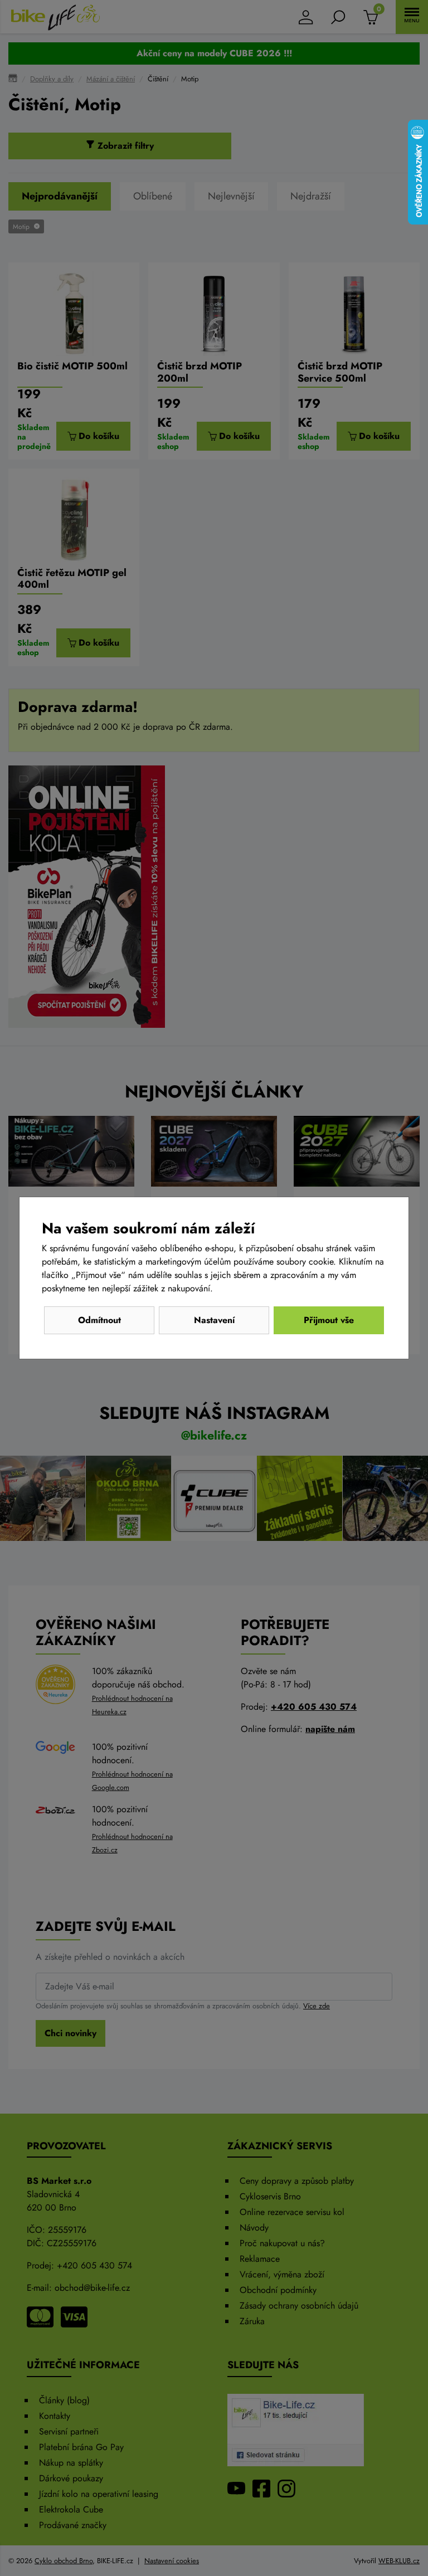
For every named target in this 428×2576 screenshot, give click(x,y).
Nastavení (214, 1320)
